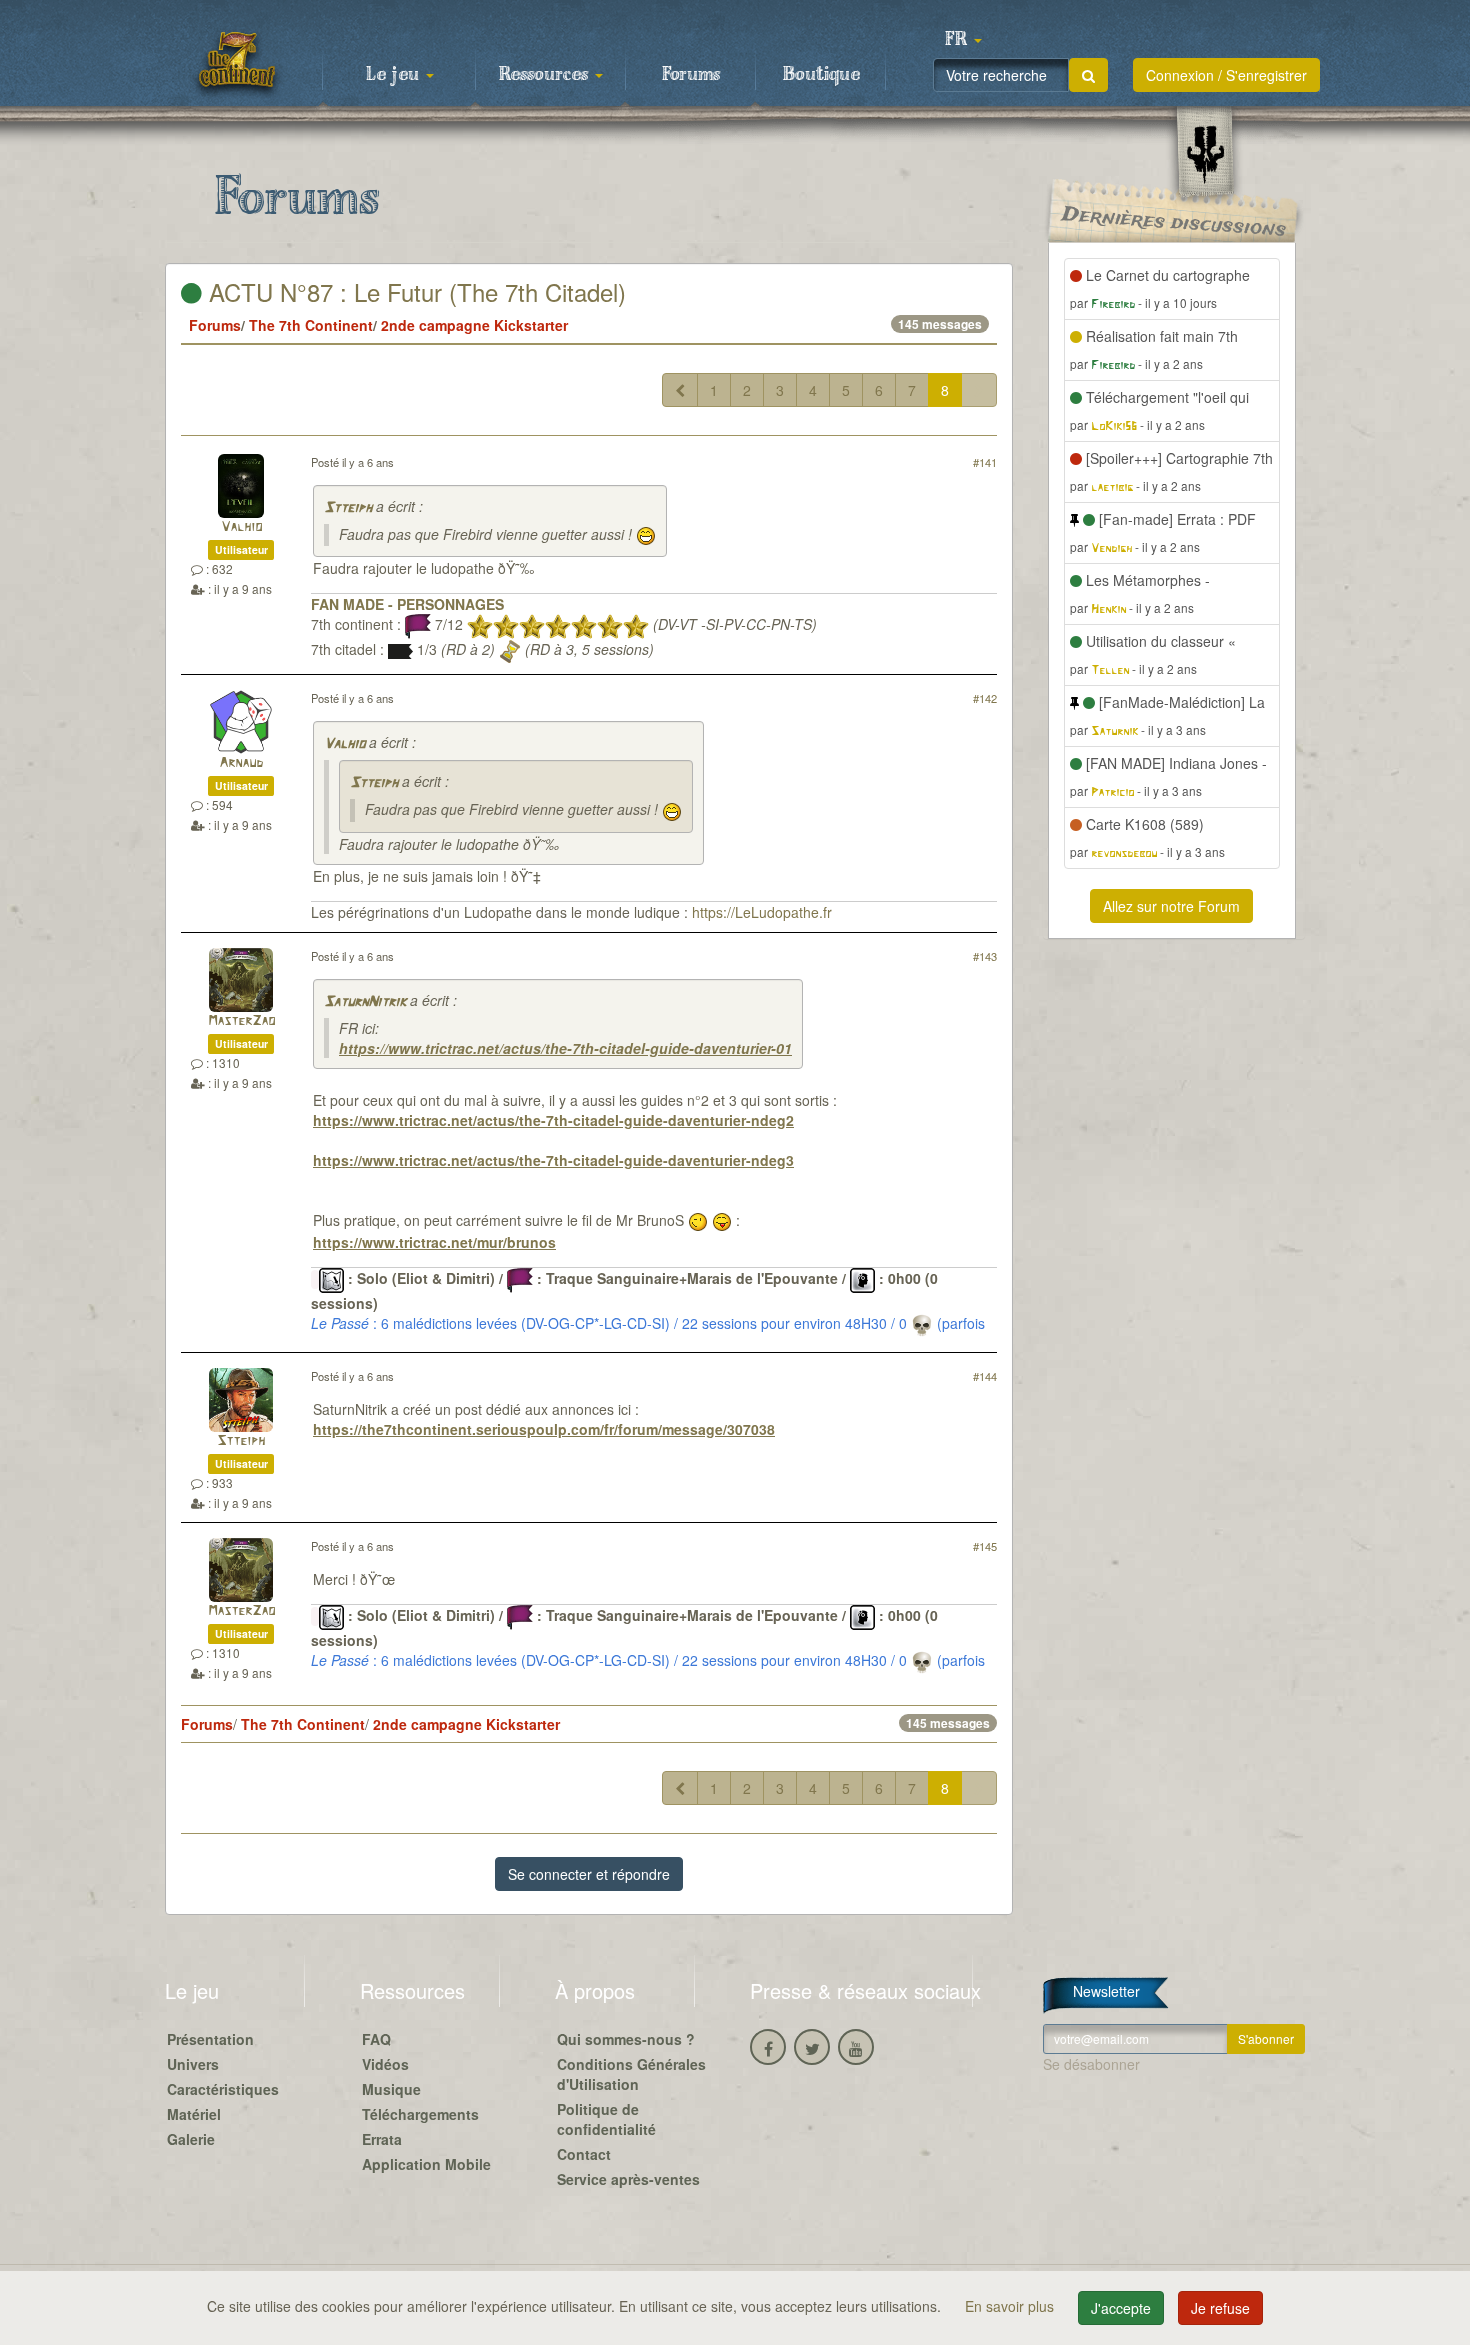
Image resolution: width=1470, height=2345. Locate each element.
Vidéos (385, 2064)
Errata (382, 2139)
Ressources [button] (546, 75)
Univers (193, 2064)
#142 (985, 698)
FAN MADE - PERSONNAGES (407, 604)
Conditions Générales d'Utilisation (631, 2074)
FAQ (376, 2039)
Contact (584, 2154)
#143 (985, 956)
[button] (963, 40)
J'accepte (1121, 2308)
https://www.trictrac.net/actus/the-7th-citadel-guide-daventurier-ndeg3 (553, 1160)
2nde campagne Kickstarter (474, 325)
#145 (985, 1546)
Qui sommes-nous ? (626, 2039)
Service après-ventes (628, 2179)
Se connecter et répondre (589, 1874)
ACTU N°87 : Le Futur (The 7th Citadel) (414, 291)
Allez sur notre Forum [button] (1171, 906)
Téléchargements (420, 2114)
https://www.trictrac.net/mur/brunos (434, 1242)
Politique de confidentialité (606, 2119)
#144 (985, 1376)
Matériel (194, 2114)
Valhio (241, 527)
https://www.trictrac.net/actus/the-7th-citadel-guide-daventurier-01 (565, 1048)
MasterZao (241, 1021)
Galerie (191, 2139)
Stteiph (348, 508)
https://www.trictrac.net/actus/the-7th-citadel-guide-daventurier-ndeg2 (553, 1120)
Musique (391, 2089)
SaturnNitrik (365, 1002)
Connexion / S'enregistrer (1226, 75)
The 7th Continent (311, 325)
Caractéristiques (223, 2089)
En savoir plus (1011, 2306)
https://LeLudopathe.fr (762, 912)
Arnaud (241, 763)
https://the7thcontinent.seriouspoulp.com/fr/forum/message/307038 (544, 1429)
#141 (985, 462)
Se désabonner (1091, 2064)
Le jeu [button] (395, 75)
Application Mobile (426, 2164)
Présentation (210, 2039)
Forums (691, 75)
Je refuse (1220, 2308)
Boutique (821, 75)
